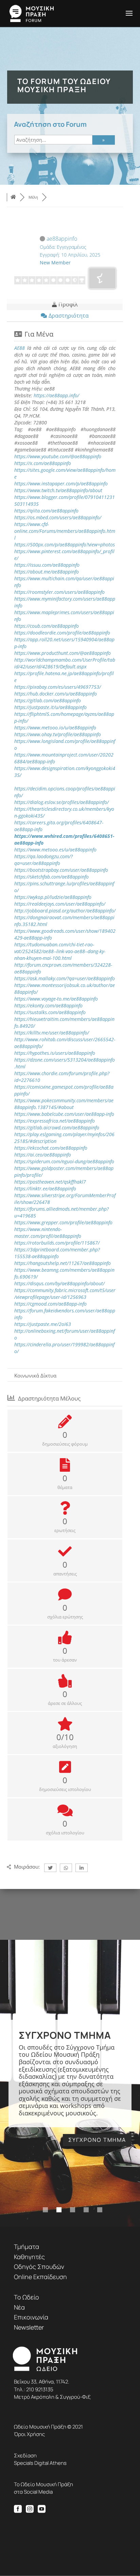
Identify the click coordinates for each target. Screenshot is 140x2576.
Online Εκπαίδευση (40, 2277)
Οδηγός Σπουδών (39, 2267)
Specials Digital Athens (40, 2463)
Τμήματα (27, 2247)
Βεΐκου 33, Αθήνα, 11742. (42, 2382)
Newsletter (29, 2327)
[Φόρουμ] (13, 197)
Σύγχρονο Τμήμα (65, 2035)
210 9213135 (40, 2389)
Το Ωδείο (27, 2297)
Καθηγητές (29, 2257)
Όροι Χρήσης (29, 2434)
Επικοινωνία (31, 2317)
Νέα (19, 2307)
